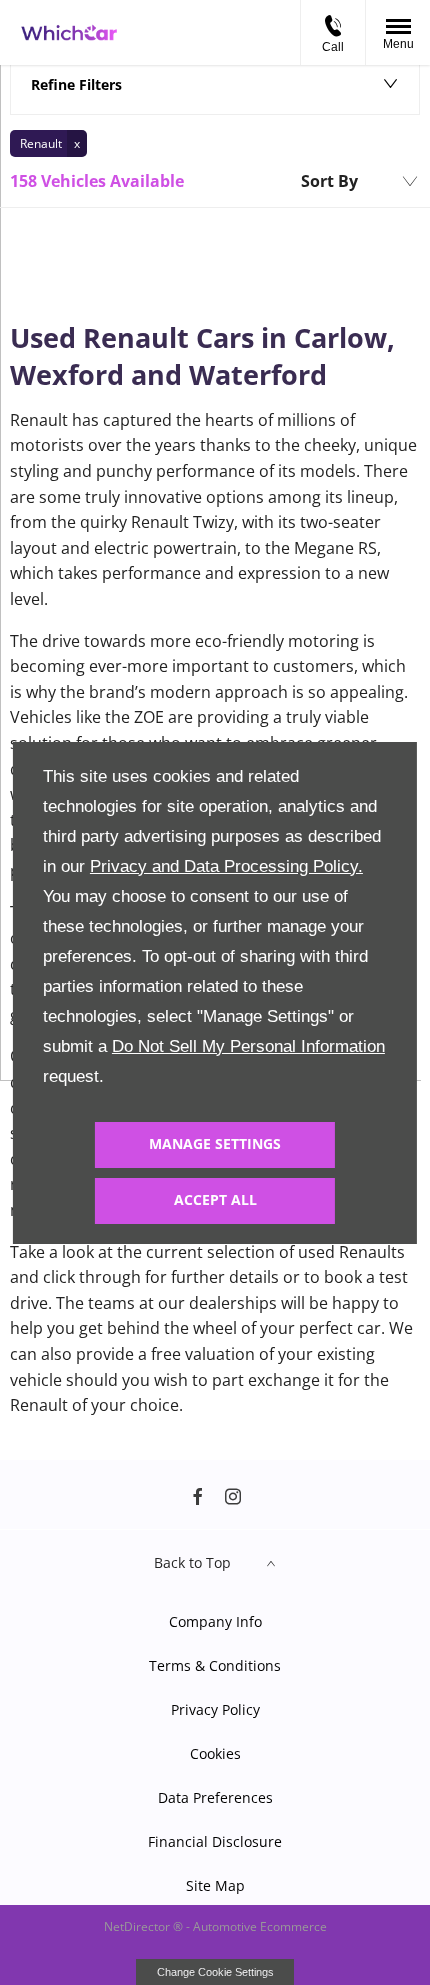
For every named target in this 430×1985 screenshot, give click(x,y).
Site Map (215, 1885)
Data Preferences (215, 1797)
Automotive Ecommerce (260, 1926)
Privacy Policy (215, 1709)
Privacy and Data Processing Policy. (226, 866)
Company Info (215, 1621)
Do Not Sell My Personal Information (248, 1046)
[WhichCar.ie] (69, 32)
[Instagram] (233, 1495)
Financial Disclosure (215, 1841)
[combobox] (358, 182)
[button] (48, 143)
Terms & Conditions (215, 1665)
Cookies (215, 1753)
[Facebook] (198, 1495)
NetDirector (138, 1926)
